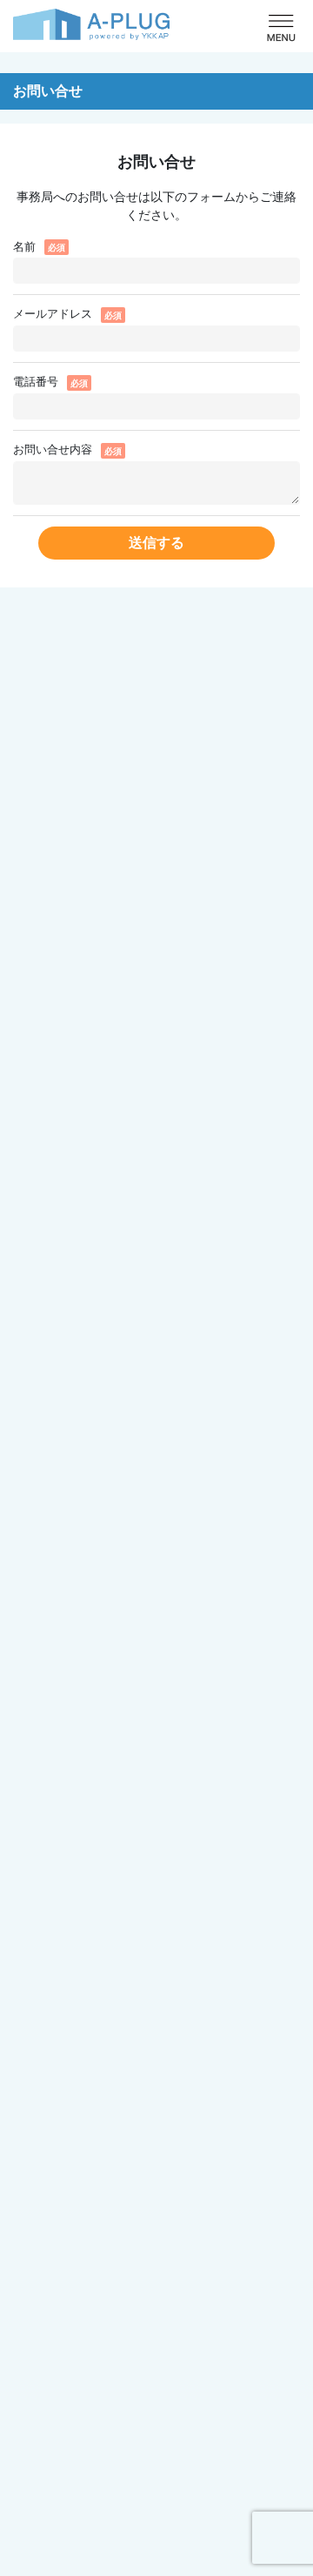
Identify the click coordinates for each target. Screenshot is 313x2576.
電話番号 (36, 382)
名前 (24, 247)
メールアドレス (53, 314)
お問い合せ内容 (53, 449)
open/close (281, 28)
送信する (156, 543)
